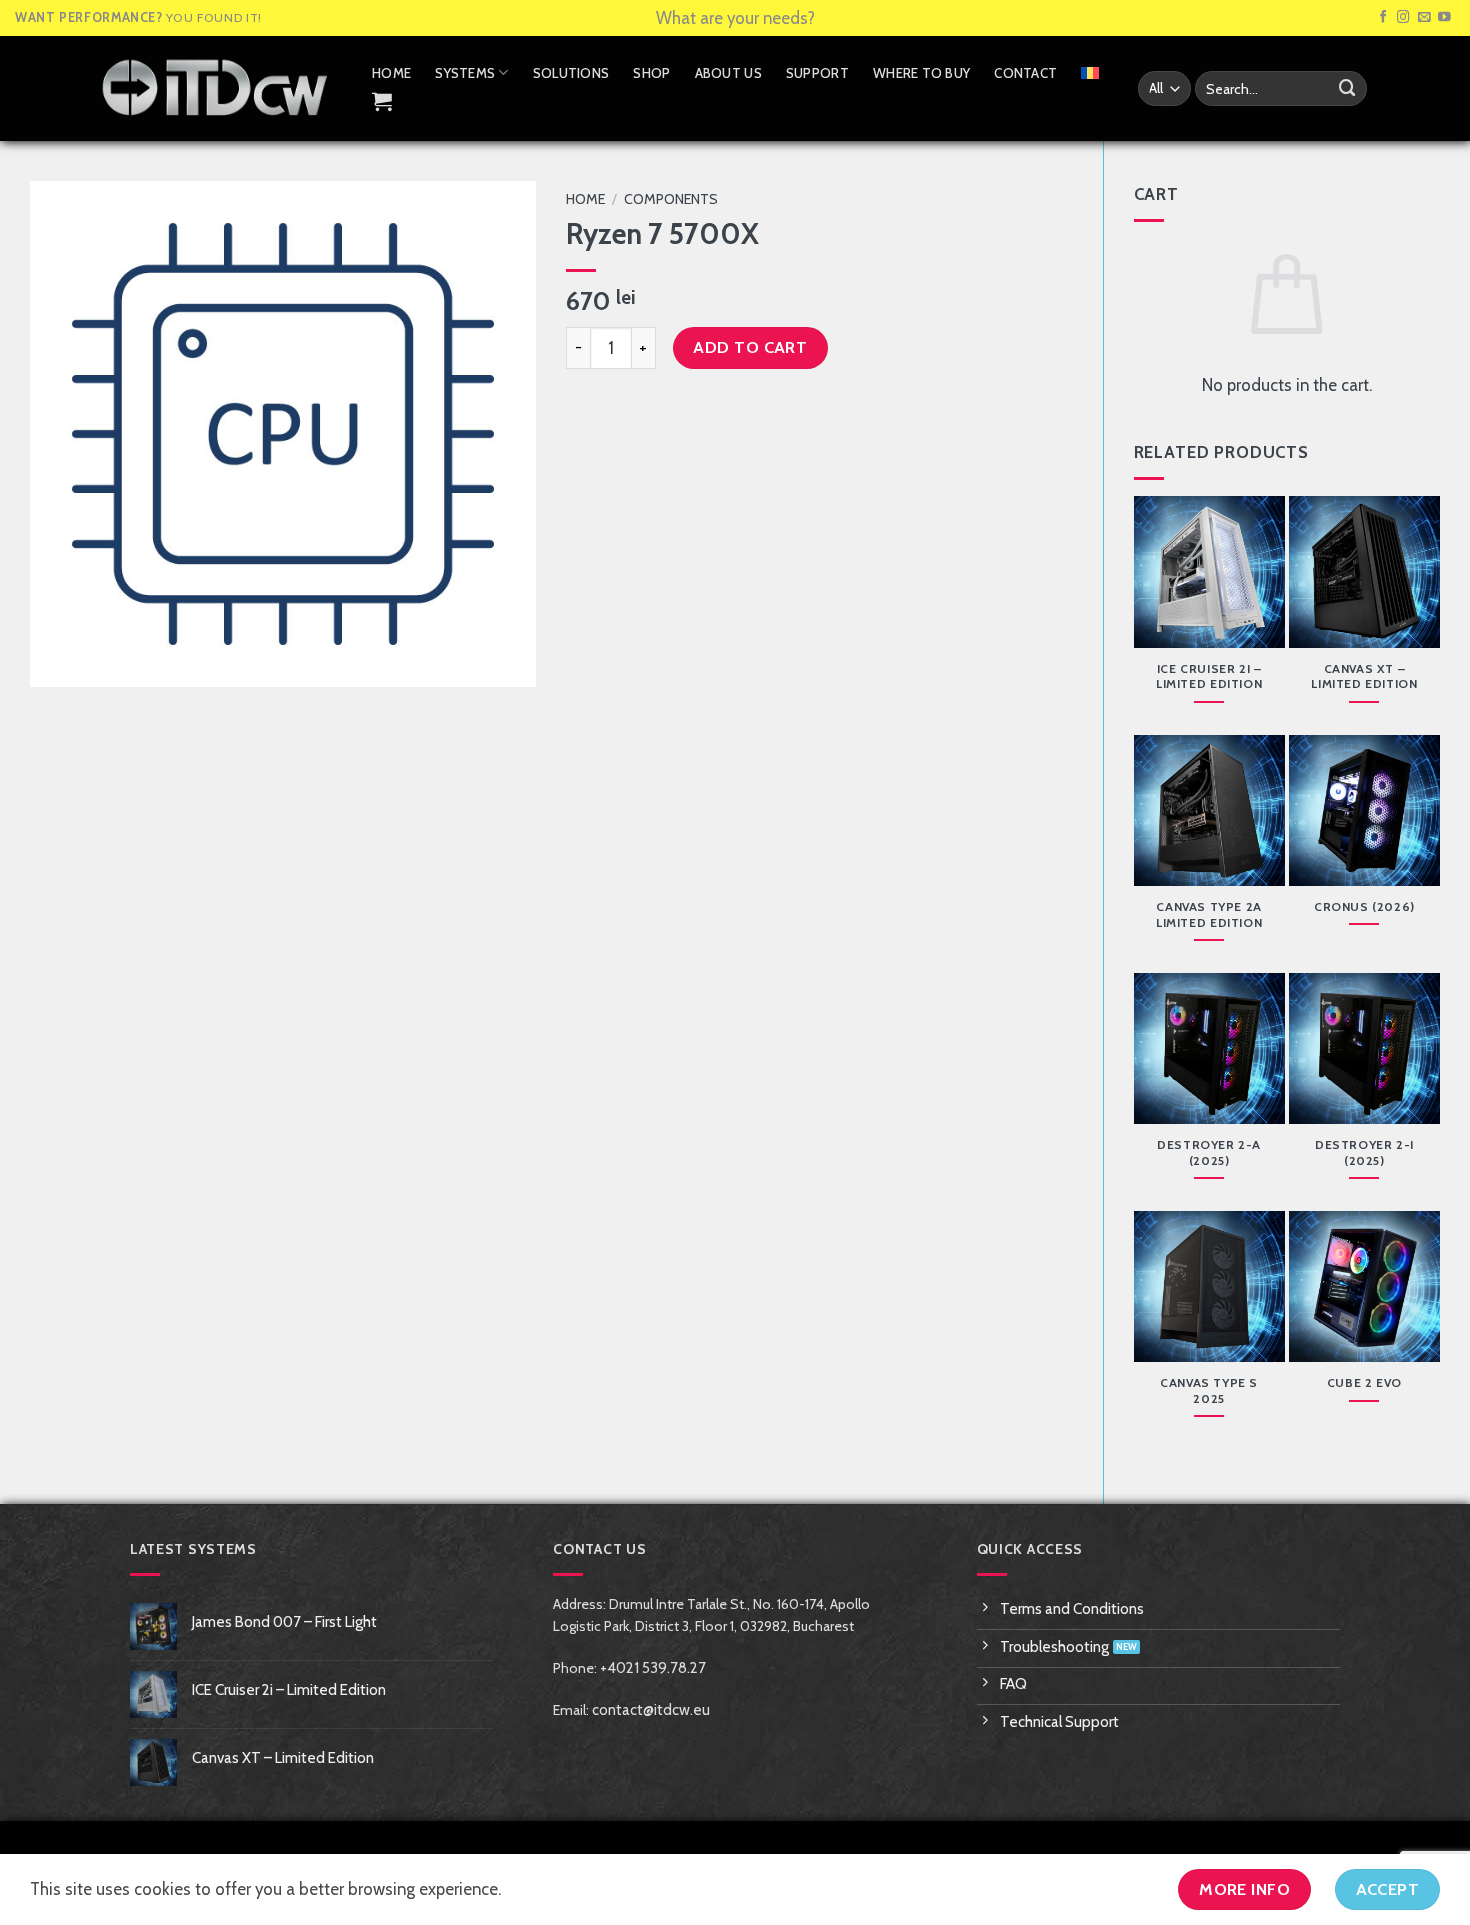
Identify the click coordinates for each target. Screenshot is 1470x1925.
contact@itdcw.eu (651, 1710)
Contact (1025, 73)
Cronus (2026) (1364, 906)
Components (671, 199)
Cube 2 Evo (1364, 1382)
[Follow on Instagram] (1403, 18)
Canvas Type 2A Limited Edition (1209, 914)
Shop (651, 73)
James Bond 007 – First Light (284, 1622)
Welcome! (735, 18)
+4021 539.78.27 (653, 1668)
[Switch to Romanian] (1090, 73)
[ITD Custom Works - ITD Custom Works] (215, 88)
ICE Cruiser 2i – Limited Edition (1209, 676)
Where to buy (921, 73)
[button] (57, 661)
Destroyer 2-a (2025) (1209, 1152)
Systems (465, 73)
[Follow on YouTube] (1444, 18)
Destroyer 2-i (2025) (1364, 1152)
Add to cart (750, 347)
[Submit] (1348, 88)
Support (817, 73)
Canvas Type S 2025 (1209, 1390)
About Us (728, 73)
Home (391, 73)
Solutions (571, 73)
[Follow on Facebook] (1383, 18)
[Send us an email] (1424, 18)
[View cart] (382, 101)
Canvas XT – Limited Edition (1364, 676)
